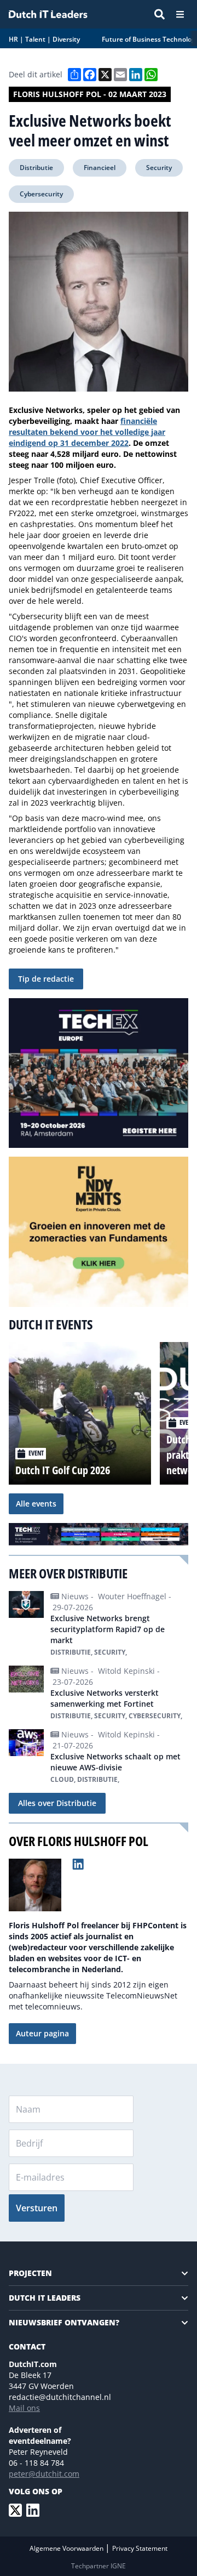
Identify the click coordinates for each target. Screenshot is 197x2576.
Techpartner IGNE (99, 2566)
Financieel (100, 168)
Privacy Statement (140, 2548)
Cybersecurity (41, 194)
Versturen (37, 2208)
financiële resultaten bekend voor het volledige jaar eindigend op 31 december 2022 (87, 432)
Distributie (36, 168)
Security (159, 168)
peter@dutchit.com (44, 2474)
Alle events (36, 1504)
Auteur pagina (42, 2033)
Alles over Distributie (57, 1803)
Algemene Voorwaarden (67, 2548)
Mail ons (24, 2408)
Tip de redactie (46, 979)
